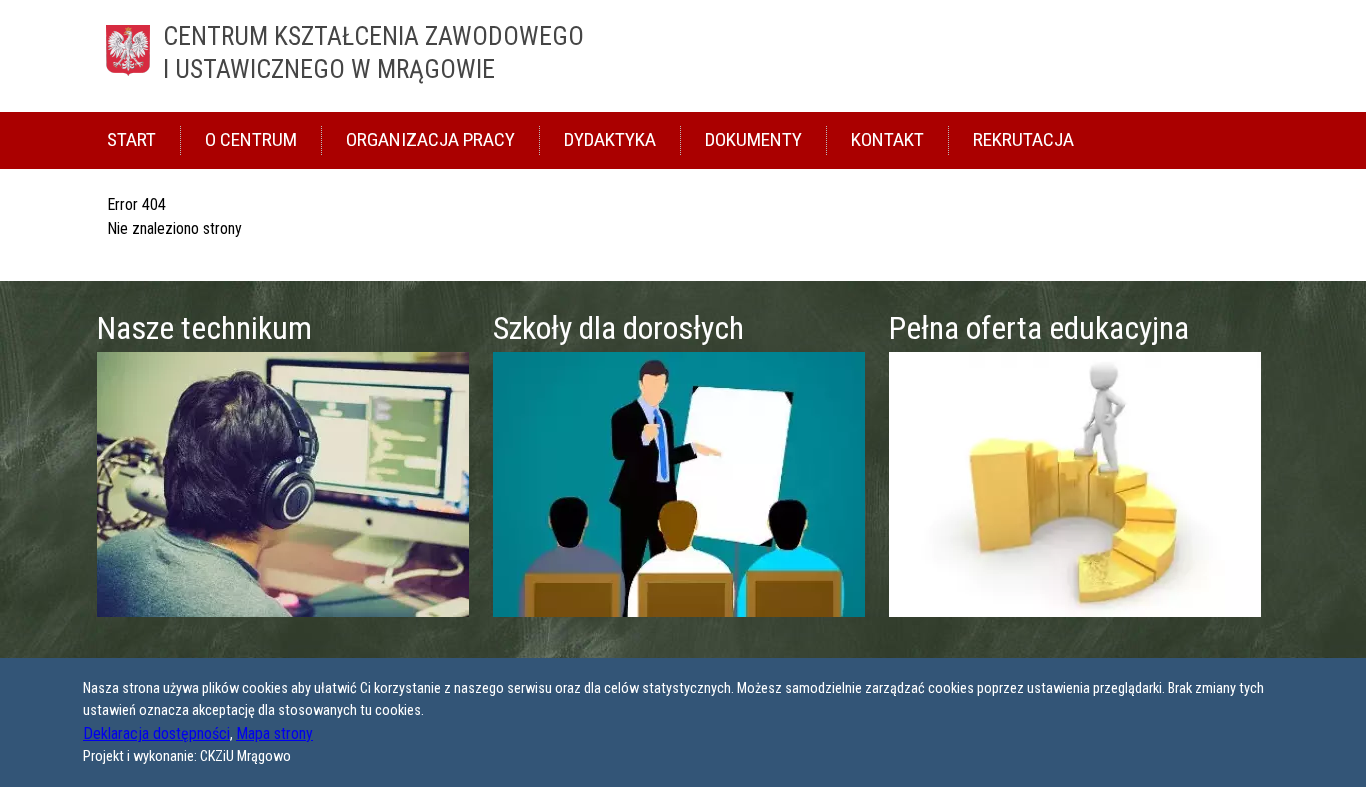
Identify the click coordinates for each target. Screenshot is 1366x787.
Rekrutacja (1023, 139)
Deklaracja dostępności (156, 733)
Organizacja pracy (430, 139)
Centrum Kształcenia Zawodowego (373, 52)
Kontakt (887, 139)
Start (131, 139)
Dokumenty (753, 139)
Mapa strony (274, 733)
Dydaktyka (610, 139)
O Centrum (251, 139)
